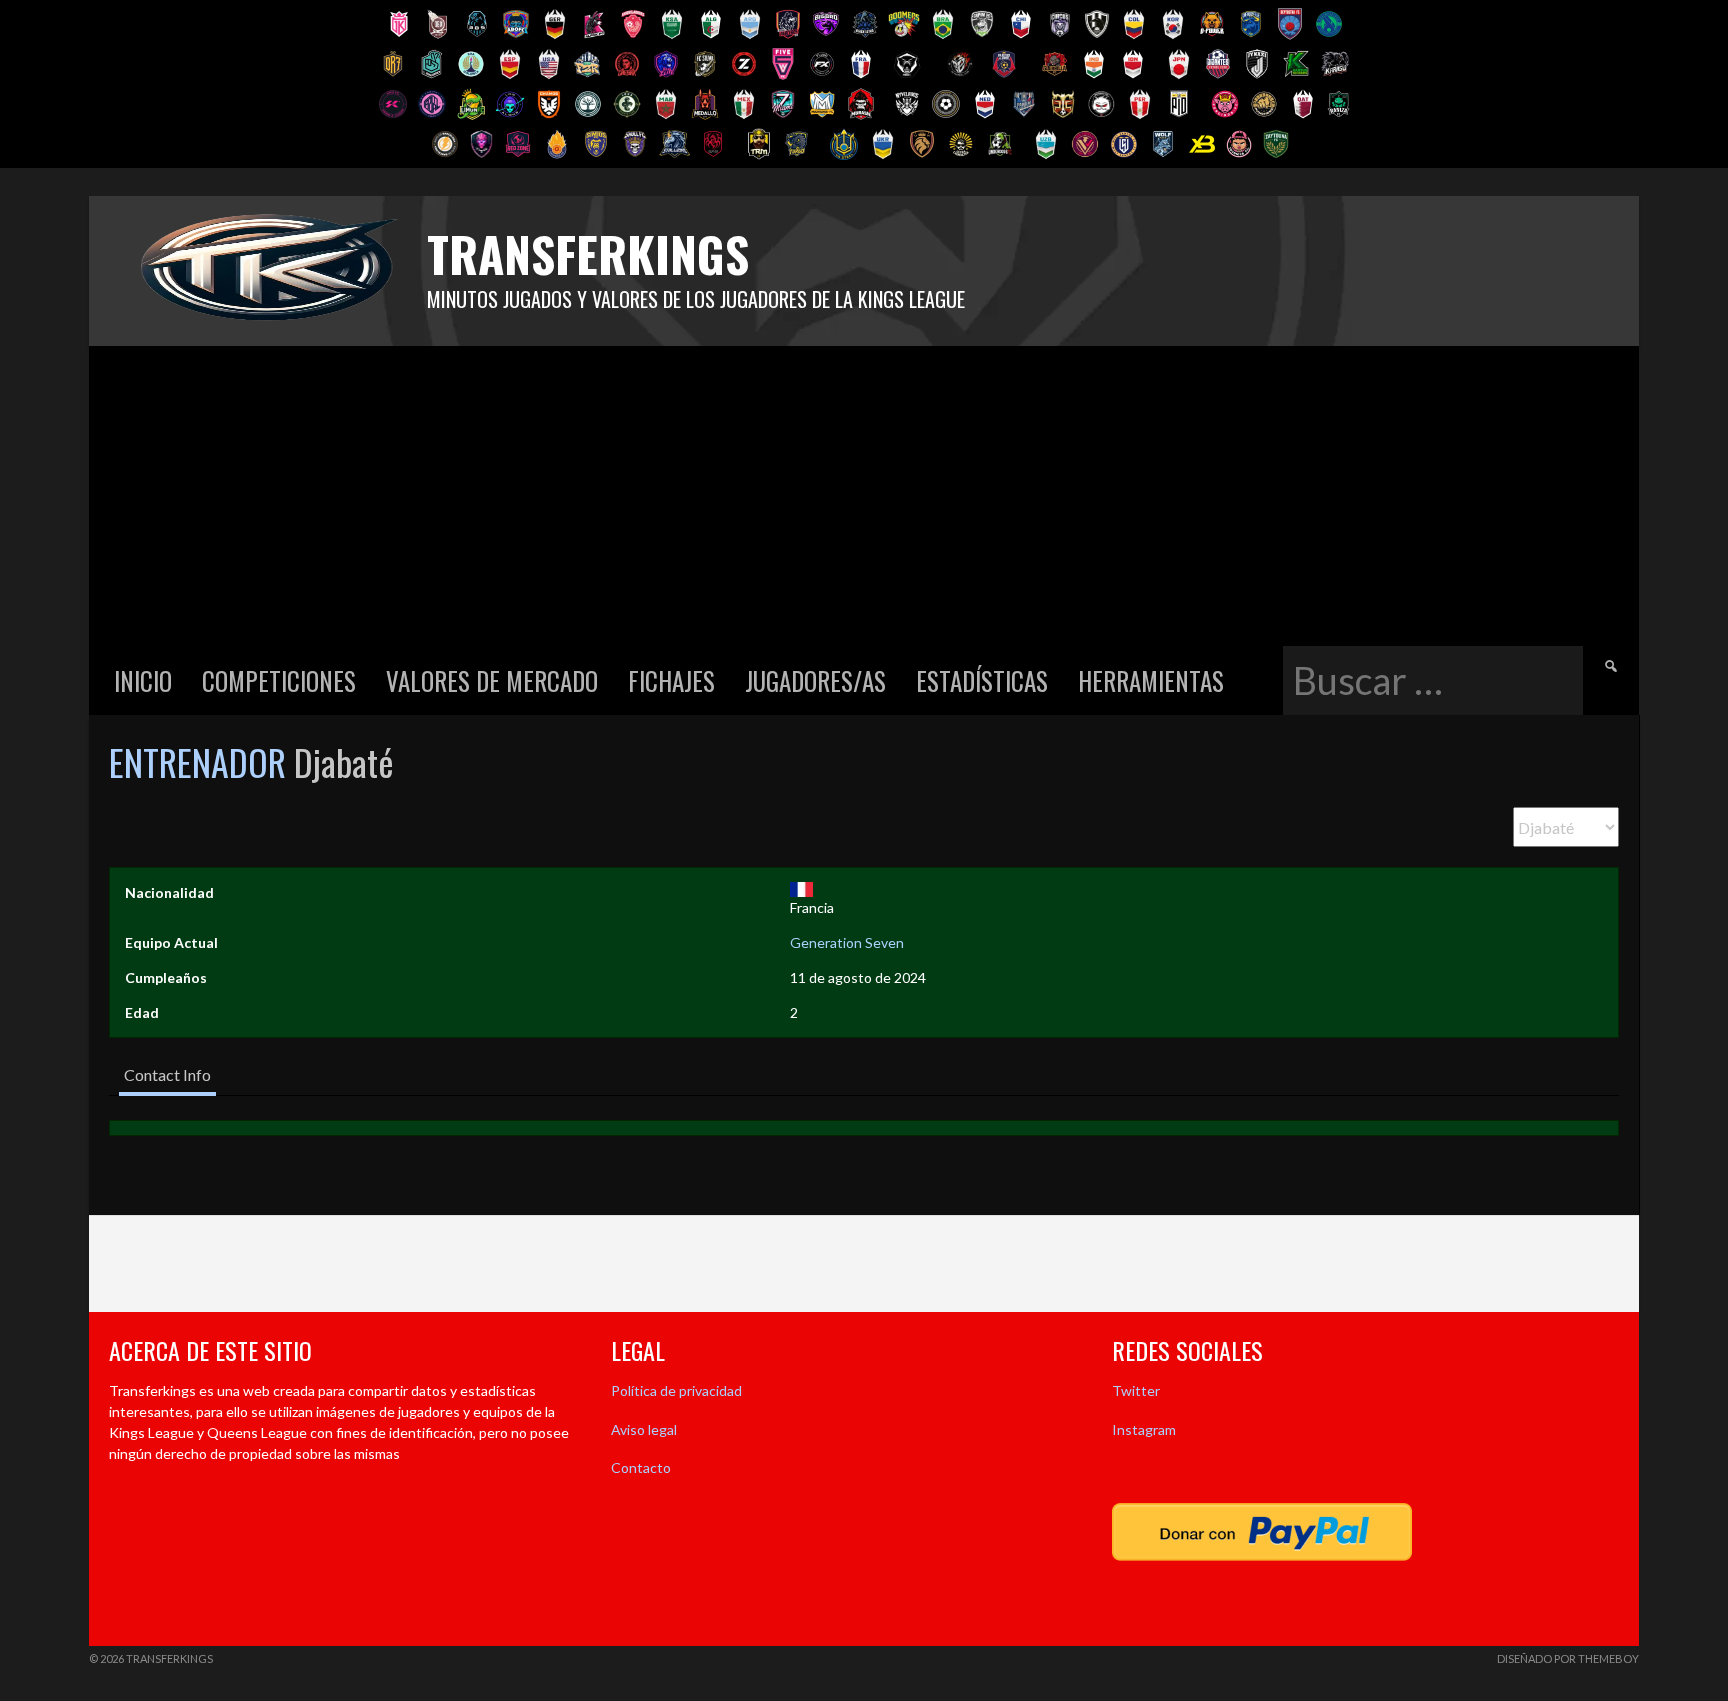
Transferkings (588, 253)
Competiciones (279, 680)
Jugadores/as (815, 680)
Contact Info (167, 1074)
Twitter (1136, 1390)
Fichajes (671, 680)
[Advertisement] (864, 496)
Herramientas (1151, 680)
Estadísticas (982, 680)
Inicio (143, 680)
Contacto (641, 1467)
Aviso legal (644, 1429)
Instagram (1144, 1429)
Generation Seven (847, 942)
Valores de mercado (492, 680)
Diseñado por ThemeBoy (1568, 1658)
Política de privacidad (676, 1390)
